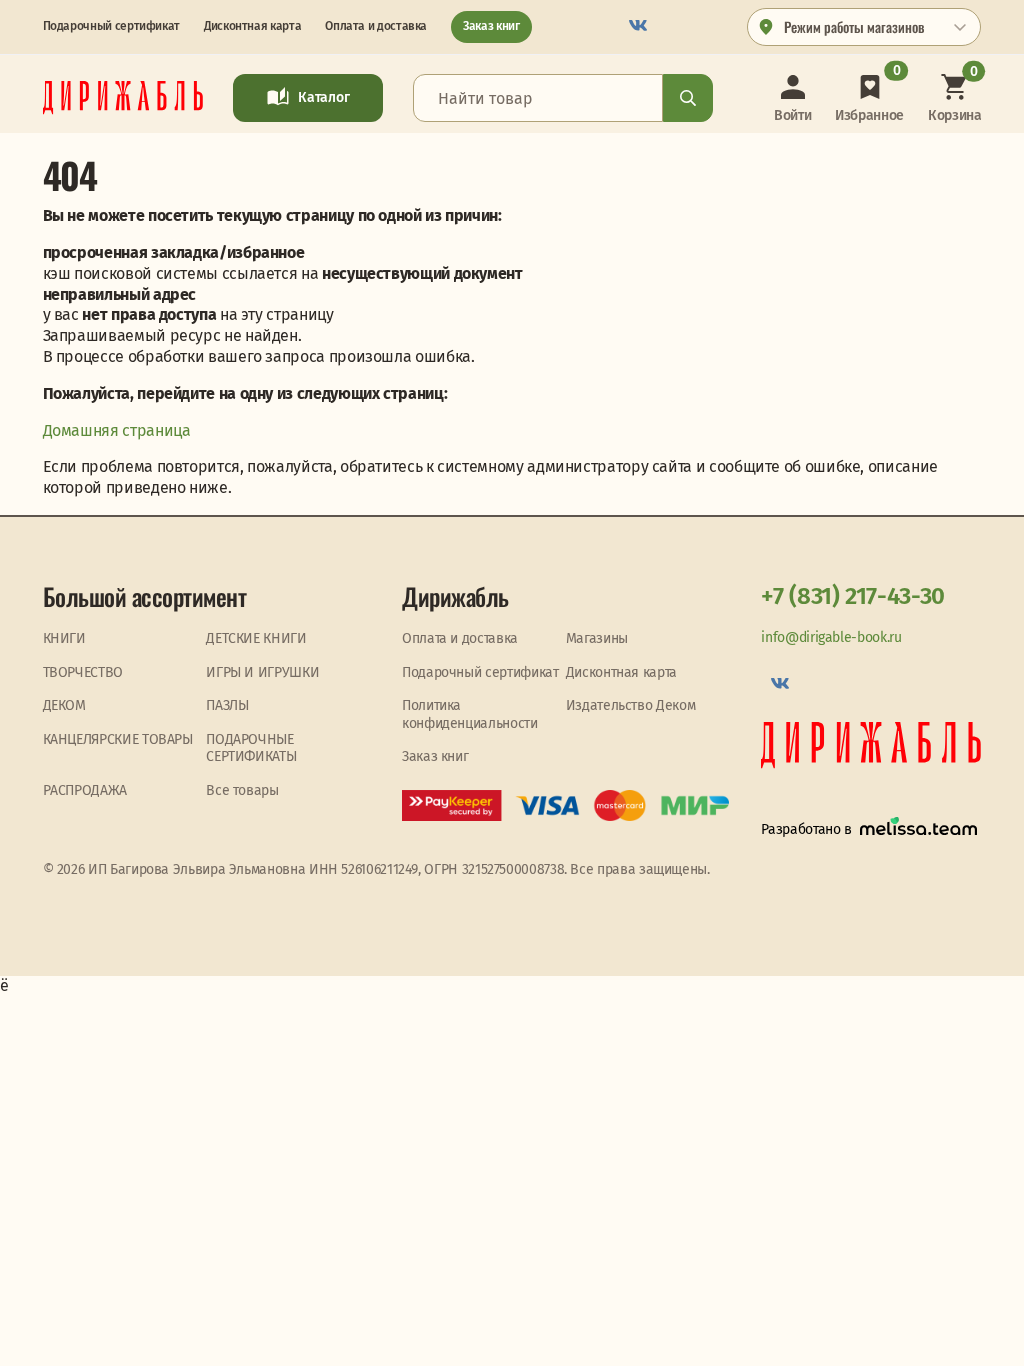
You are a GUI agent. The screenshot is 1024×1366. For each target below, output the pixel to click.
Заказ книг (491, 26)
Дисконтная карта (252, 26)
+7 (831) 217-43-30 (853, 596)
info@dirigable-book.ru (831, 637)
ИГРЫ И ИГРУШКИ (262, 672)
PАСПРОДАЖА (85, 790)
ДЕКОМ (64, 705)
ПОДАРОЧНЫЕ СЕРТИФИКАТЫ (251, 748)
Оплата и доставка (376, 26)
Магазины (597, 638)
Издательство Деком (631, 705)
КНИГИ (64, 638)
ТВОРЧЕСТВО (83, 672)
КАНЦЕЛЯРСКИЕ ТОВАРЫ (118, 739)
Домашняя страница (117, 430)
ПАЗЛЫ (227, 705)
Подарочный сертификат (111, 26)
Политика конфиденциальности (470, 714)
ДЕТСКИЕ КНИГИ (256, 638)
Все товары (242, 790)
